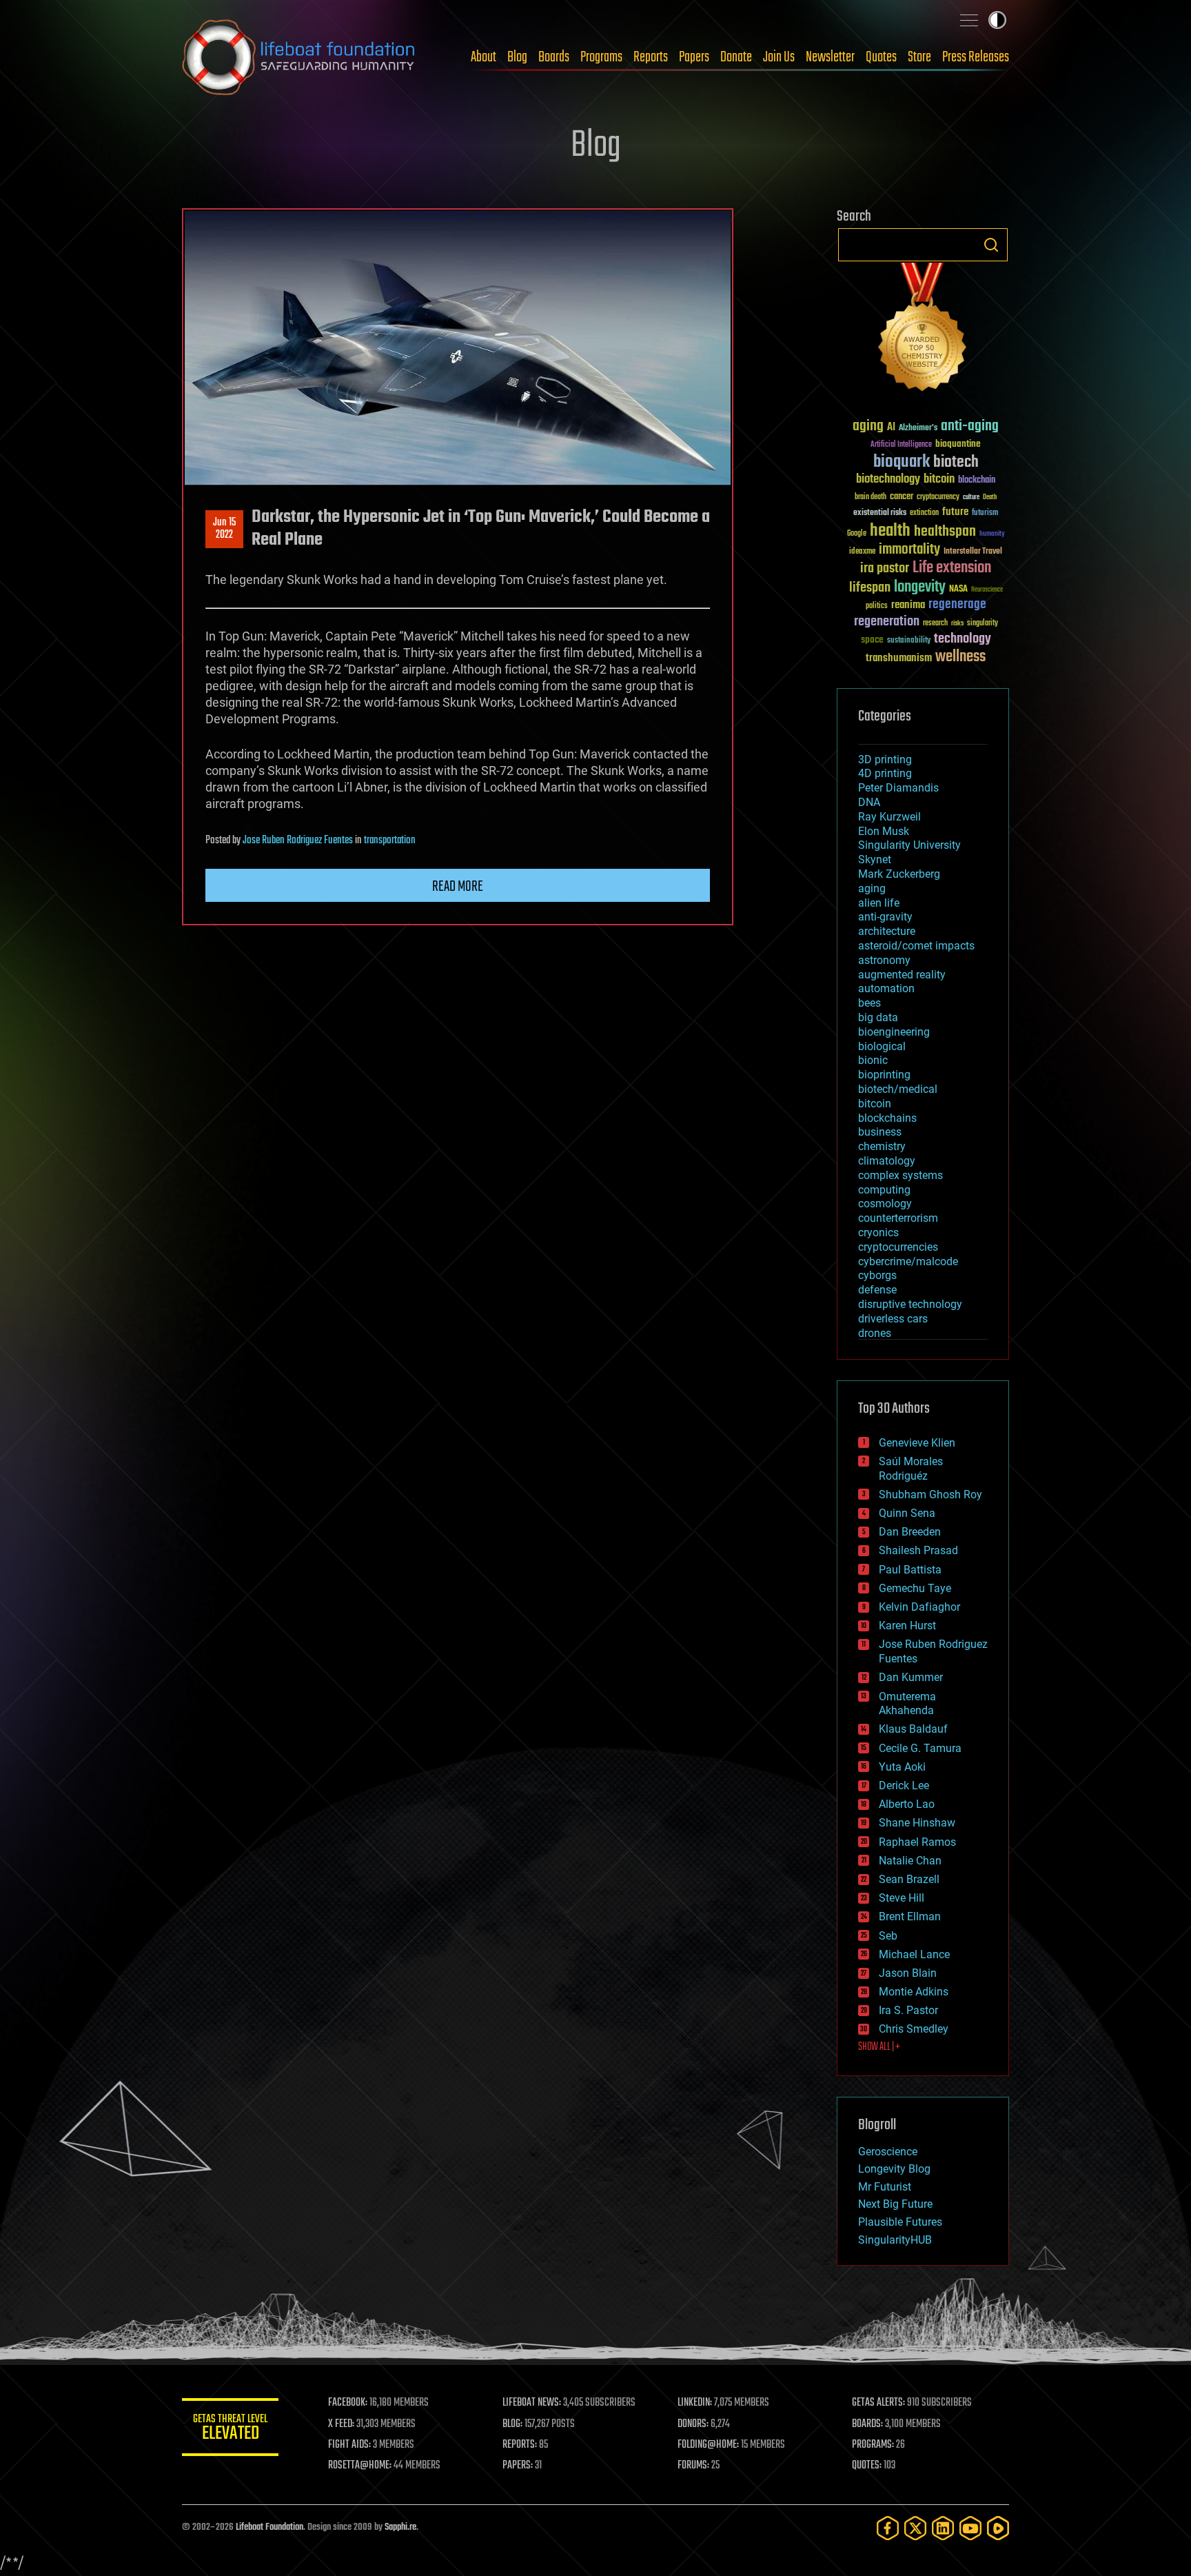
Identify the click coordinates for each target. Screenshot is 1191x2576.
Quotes (881, 57)
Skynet (875, 859)
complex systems (900, 1175)
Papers (694, 57)
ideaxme (862, 552)
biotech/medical (898, 1089)
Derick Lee (904, 1785)
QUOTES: (867, 2466)
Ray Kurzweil (889, 817)
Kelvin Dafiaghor (919, 1607)
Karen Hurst (907, 1626)
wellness (960, 657)
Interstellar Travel (973, 552)
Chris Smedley (914, 2029)
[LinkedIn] (943, 2528)
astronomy (884, 960)
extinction (924, 513)
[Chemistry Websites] (923, 330)
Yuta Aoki (902, 1767)
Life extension (952, 568)
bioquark (902, 462)
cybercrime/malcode (908, 1261)
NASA (958, 590)
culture (971, 497)
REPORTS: (520, 2445)
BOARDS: (867, 2424)
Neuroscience (987, 591)
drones (875, 1333)
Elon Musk (884, 831)
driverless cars (893, 1319)
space (872, 640)
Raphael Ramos (917, 1842)
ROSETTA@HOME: (360, 2466)
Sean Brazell (909, 1879)
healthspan (945, 532)
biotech (956, 462)
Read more (458, 887)
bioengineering (894, 1032)
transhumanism (899, 658)
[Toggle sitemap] (969, 20)
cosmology (885, 1204)
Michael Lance (914, 1954)
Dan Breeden (910, 1532)
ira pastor (885, 568)
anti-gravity (885, 917)
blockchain (977, 481)
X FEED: (341, 2424)
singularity (983, 624)
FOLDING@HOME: (708, 2445)
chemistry (882, 1146)
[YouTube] (970, 2528)
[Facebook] (888, 2528)
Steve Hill (902, 1898)
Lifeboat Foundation (269, 2527)
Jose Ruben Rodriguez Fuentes (298, 841)
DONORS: (693, 2424)
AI (891, 428)
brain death (871, 497)
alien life (879, 903)
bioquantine (958, 444)
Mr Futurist (885, 2187)
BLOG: (512, 2424)
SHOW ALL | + (879, 2047)
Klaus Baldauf (913, 1729)
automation (886, 988)
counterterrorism (898, 1218)
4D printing (885, 773)
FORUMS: (693, 2466)
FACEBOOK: (348, 2403)
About (483, 57)
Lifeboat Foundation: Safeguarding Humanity (299, 57)
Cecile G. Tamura (920, 1748)
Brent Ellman (910, 1916)
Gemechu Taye (915, 1588)
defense (877, 1290)
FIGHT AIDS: (349, 2445)
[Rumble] (998, 2528)
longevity (920, 587)
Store (919, 57)
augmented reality (902, 975)
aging (868, 426)
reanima (908, 605)
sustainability (909, 641)
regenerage (957, 605)
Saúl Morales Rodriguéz (911, 1469)
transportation (390, 841)
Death (990, 497)
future (955, 512)
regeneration (887, 622)
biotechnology (888, 480)
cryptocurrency (938, 497)
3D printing (885, 759)
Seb (888, 1936)
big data (878, 1017)
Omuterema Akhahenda (907, 1704)
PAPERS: (518, 2466)
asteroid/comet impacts (916, 946)
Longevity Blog (894, 2169)
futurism (985, 514)
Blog (517, 57)
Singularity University (909, 845)
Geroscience (888, 2152)
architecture (887, 931)
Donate (736, 57)
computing (884, 1190)
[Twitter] (915, 2528)
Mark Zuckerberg (899, 874)
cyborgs (877, 1275)
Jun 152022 (224, 529)
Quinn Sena (907, 1513)
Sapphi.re (400, 2527)
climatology (887, 1161)
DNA (869, 802)
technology (963, 640)
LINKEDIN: (695, 2403)
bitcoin (939, 480)
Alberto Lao (907, 1804)
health (890, 531)
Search (991, 245)
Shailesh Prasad (918, 1550)
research (935, 624)
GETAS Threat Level (230, 2429)
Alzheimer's (918, 429)
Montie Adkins (914, 1992)
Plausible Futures (900, 2222)
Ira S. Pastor (908, 2010)
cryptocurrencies (898, 1247)
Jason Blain (908, 1973)
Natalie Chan (910, 1861)
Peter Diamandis (898, 788)
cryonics (878, 1232)
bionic (873, 1060)
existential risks (880, 513)
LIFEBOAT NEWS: (532, 2403)
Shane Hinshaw (917, 1823)
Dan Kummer (911, 1677)
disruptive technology (910, 1304)
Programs (601, 57)
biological (882, 1046)
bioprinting (884, 1075)
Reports (651, 57)
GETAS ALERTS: (878, 2403)
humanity (992, 534)
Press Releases (976, 57)
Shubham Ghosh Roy (930, 1495)
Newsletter (830, 57)
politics (877, 606)
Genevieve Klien (917, 1443)
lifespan (870, 588)
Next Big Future (895, 2204)
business (880, 1132)
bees (869, 1003)
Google (857, 534)
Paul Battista (910, 1570)
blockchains (887, 1118)
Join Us (779, 57)
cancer (902, 497)
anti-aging (970, 426)
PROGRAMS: (873, 2445)
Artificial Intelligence (901, 445)
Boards (554, 57)
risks (957, 623)
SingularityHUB (895, 2240)
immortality (909, 550)
